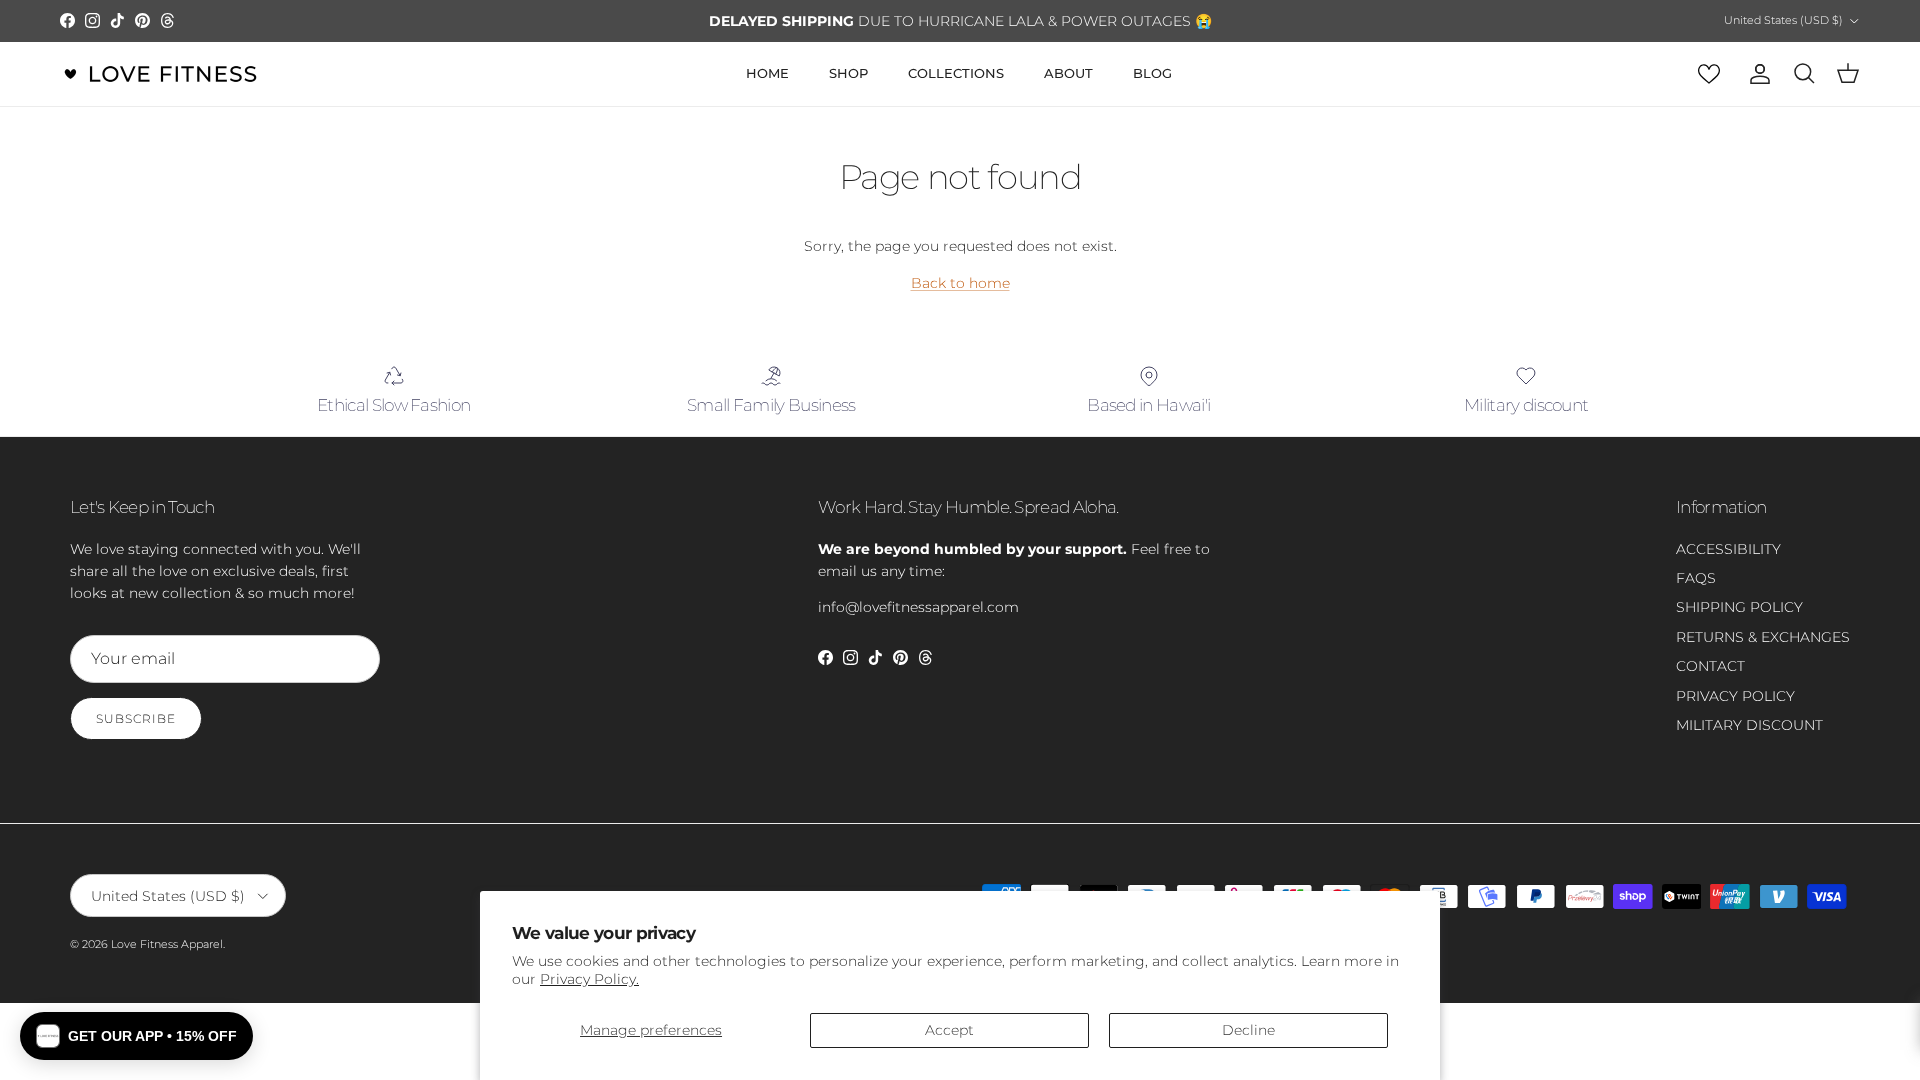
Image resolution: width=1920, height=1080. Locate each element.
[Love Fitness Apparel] (160, 74)
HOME (767, 73)
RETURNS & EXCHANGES (1763, 637)
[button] (136, 1036)
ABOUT (1068, 73)
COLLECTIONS (956, 73)
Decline (1248, 1030)
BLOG (1152, 73)
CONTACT (1710, 666)
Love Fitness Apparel (167, 944)
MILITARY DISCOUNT (1749, 725)
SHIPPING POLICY (1739, 607)
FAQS (1696, 578)
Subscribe (136, 718)
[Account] (1756, 74)
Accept (949, 1030)
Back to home (960, 283)
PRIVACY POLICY (1735, 696)
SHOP (848, 73)
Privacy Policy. (589, 979)
